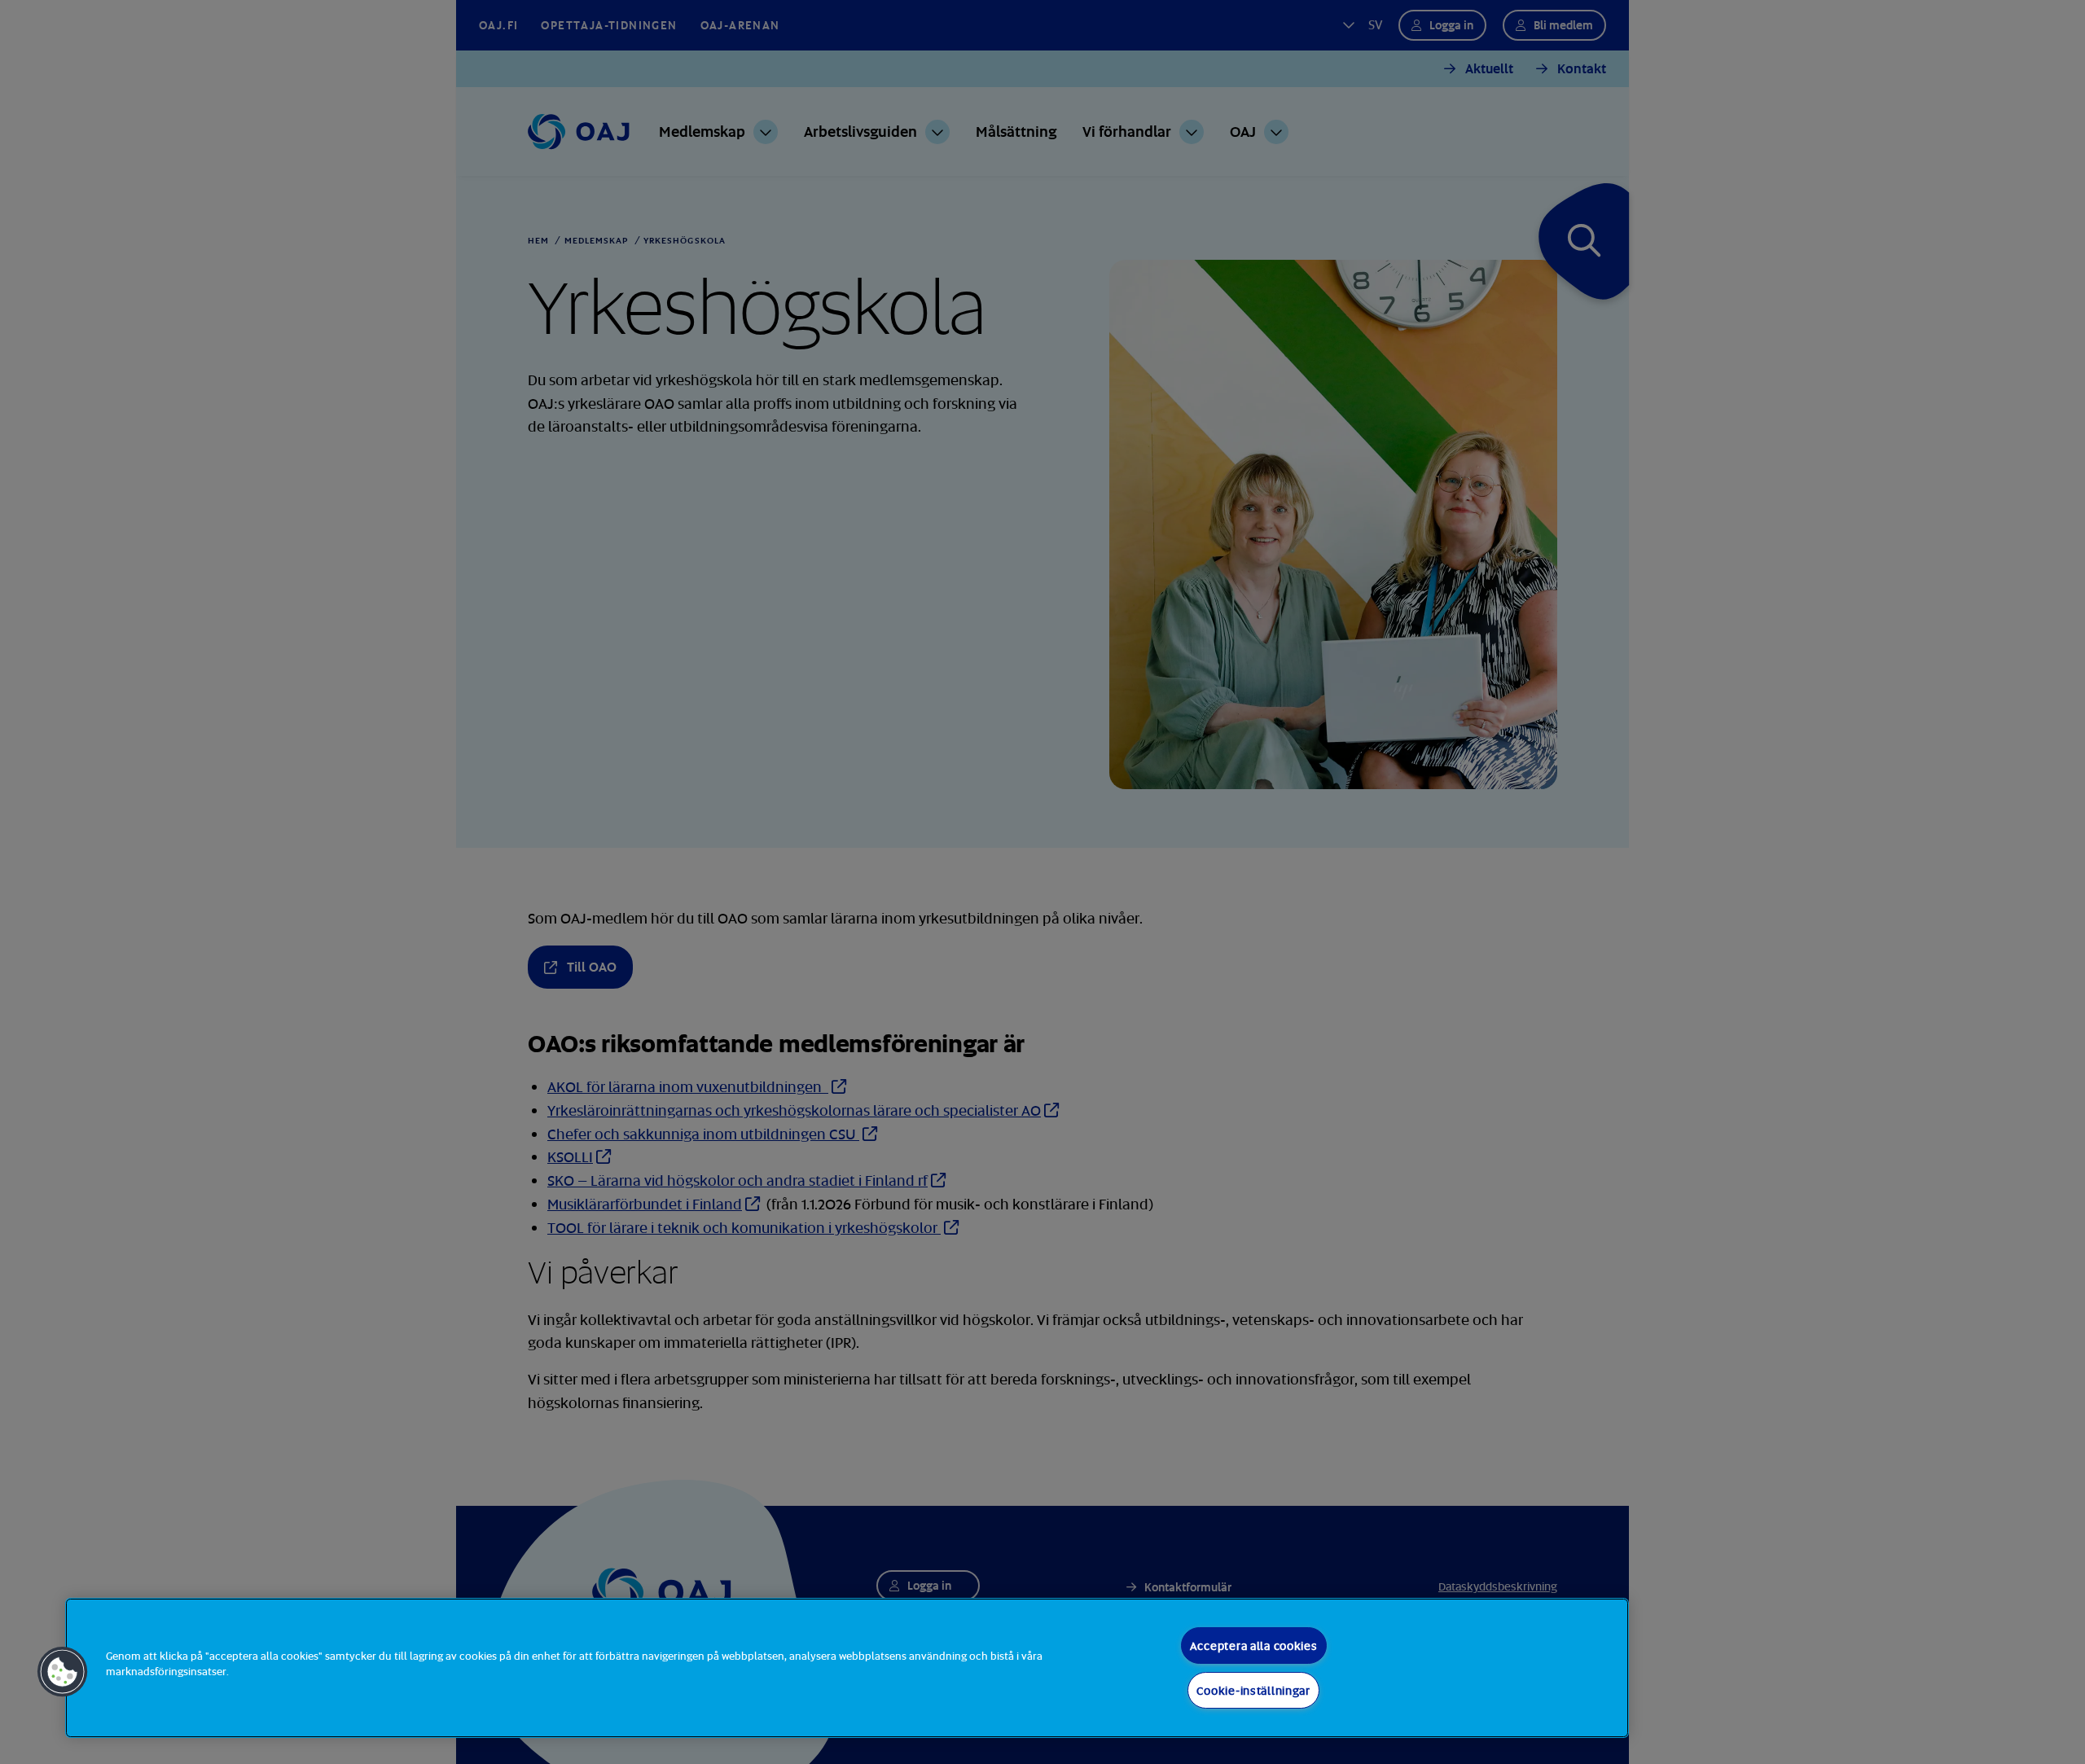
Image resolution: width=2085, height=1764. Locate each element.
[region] (847, 1668)
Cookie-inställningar (1253, 1690)
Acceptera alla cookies (1254, 1646)
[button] (63, 1672)
